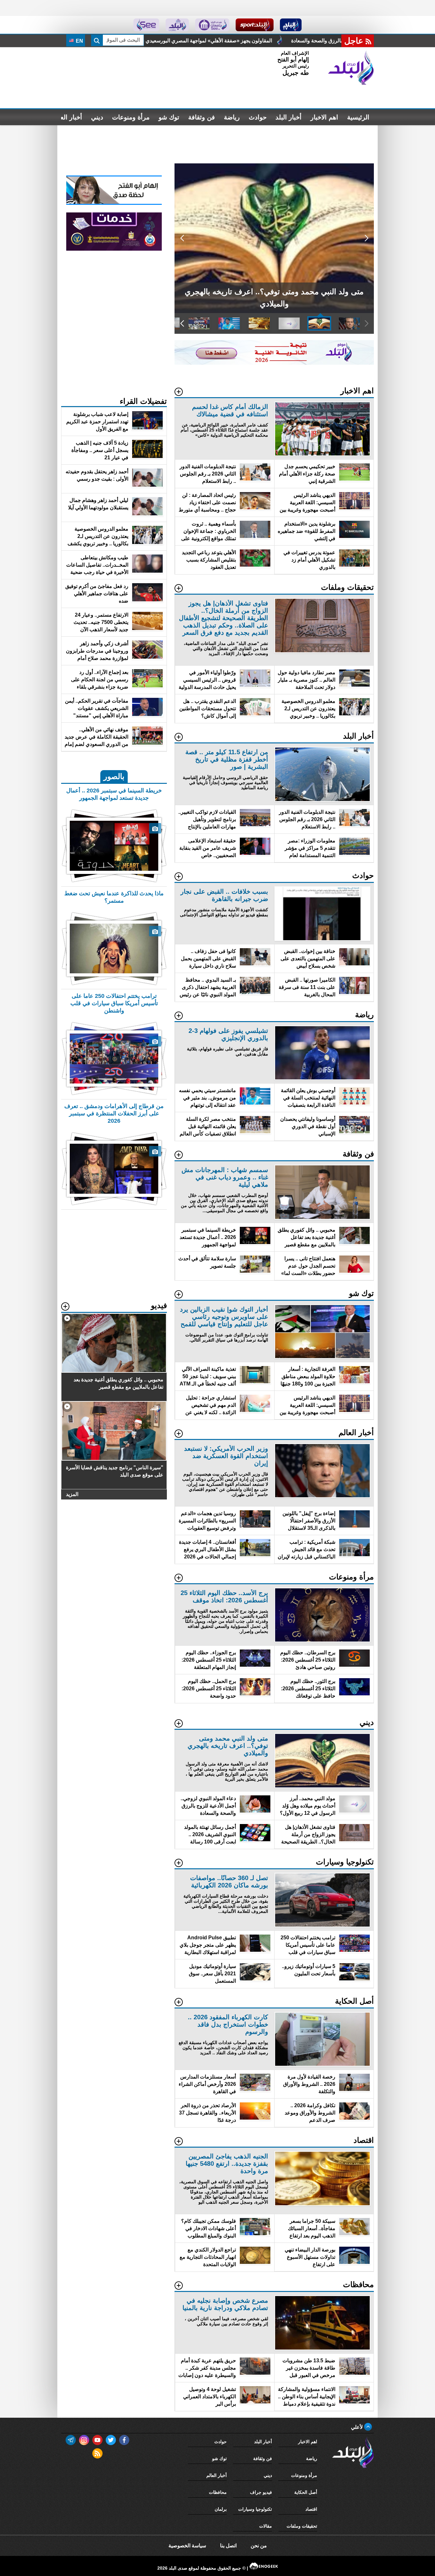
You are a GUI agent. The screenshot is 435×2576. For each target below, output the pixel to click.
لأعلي (357, 2427)
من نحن (259, 2546)
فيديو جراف (261, 2492)
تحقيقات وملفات (302, 2526)
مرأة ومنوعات (131, 117)
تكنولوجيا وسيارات (255, 2509)
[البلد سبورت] (255, 25)
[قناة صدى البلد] (291, 25)
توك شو (169, 117)
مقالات (266, 2526)
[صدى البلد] (351, 68)
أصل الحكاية (306, 2492)
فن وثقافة (202, 117)
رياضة (232, 117)
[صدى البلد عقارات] (177, 25)
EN (79, 41)
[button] (366, 238)
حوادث (258, 117)
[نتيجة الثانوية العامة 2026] (274, 363)
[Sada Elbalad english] (146, 25)
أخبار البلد (289, 117)
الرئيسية (358, 117)
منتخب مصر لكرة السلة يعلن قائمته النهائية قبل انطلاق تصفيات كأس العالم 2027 (246, 41)
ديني (97, 117)
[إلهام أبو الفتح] (114, 203)
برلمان (221, 2509)
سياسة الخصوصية (187, 2546)
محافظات (218, 2492)
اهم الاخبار (324, 117)
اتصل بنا (228, 2546)
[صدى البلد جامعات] (212, 25)
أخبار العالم (67, 117)
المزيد (72, 1494)
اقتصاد (311, 2509)
